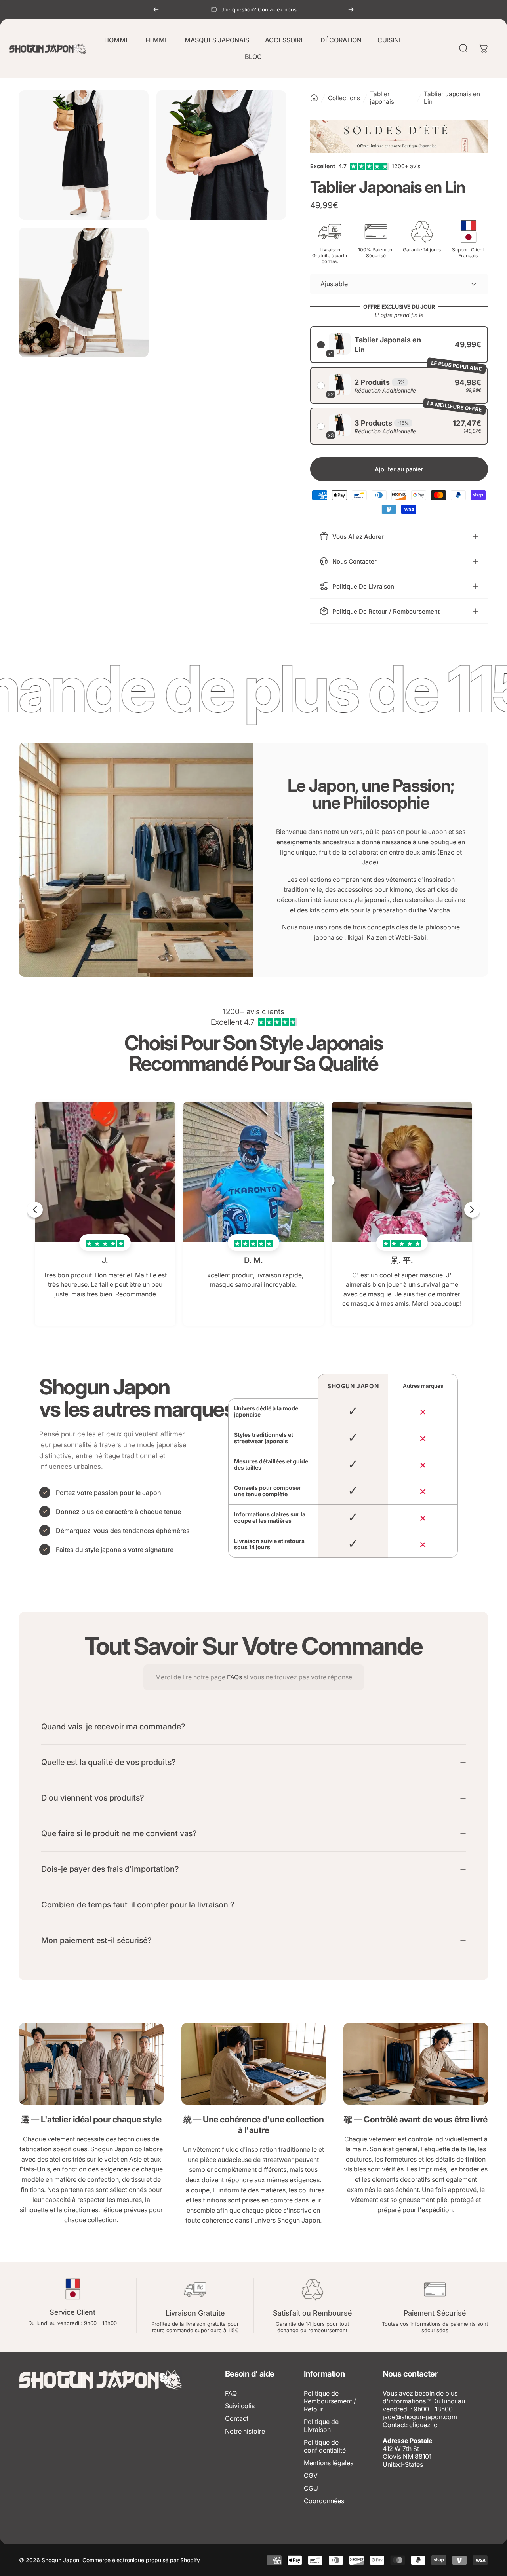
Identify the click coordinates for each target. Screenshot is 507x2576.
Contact (237, 2418)
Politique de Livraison (321, 2426)
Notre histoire (245, 2431)
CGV (311, 2475)
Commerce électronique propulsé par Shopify (141, 2560)
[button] (399, 345)
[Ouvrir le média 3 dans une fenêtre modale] (84, 292)
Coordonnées (324, 2501)
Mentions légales (329, 2463)
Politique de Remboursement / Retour (330, 2401)
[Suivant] (351, 9)
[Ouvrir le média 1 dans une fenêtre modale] (84, 155)
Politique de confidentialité (325, 2446)
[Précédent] (156, 9)
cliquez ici (424, 2425)
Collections (344, 98)
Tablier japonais (382, 98)
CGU (311, 2488)
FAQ (231, 2393)
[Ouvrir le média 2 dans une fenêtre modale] (221, 155)
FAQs (234, 1677)
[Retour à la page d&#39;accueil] (314, 98)
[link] (91, 2064)
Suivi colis (240, 2406)
